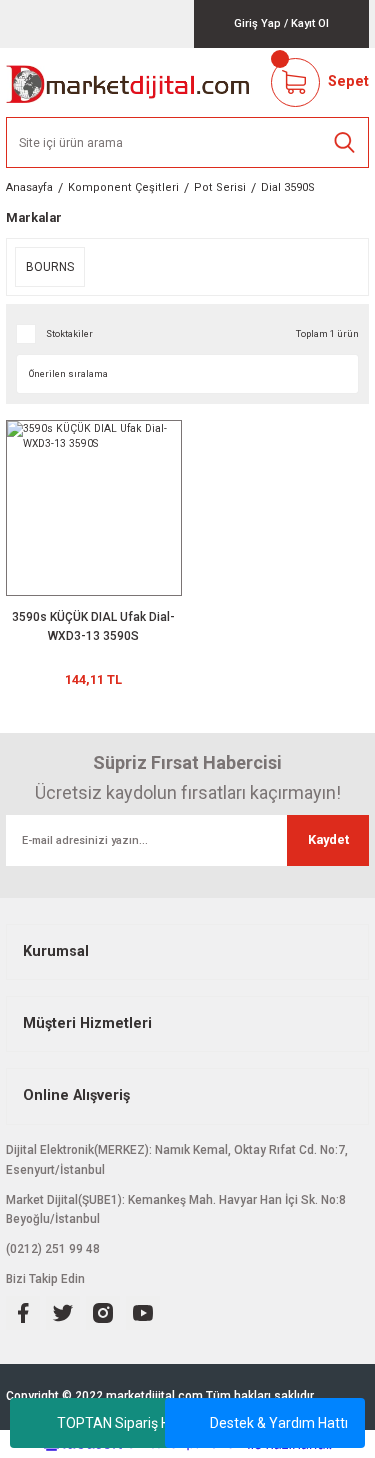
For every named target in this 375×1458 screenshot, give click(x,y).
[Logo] (128, 82)
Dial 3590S (288, 187)
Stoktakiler (69, 333)
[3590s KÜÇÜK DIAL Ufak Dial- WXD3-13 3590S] (94, 508)
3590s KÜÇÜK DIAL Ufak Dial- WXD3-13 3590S (93, 627)
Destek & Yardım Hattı (279, 1423)
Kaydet (328, 839)
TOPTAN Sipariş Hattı (124, 1423)
